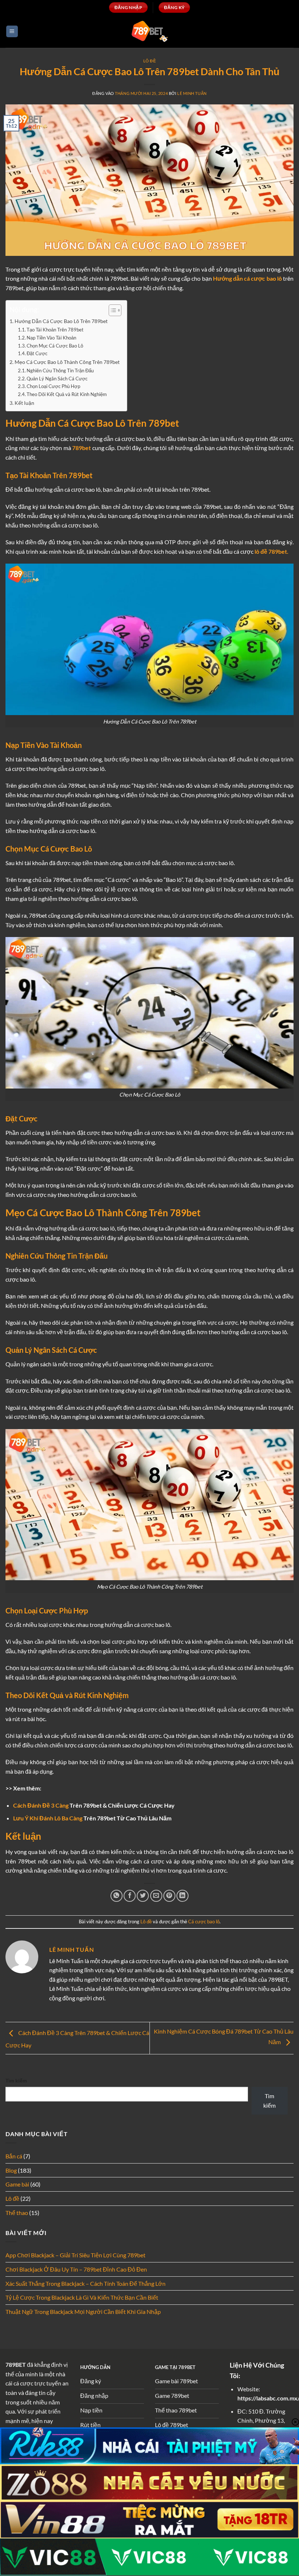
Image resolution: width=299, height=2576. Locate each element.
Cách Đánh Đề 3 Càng (41, 1805)
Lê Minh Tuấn (192, 93)
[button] (12, 32)
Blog (11, 2170)
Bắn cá (14, 2156)
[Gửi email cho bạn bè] (156, 1896)
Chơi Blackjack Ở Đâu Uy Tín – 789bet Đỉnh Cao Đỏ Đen (76, 2269)
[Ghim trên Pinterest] (169, 1896)
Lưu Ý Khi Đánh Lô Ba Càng (48, 1818)
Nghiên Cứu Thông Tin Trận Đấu (60, 371)
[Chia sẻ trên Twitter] (143, 1896)
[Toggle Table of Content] (111, 310)
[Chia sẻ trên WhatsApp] (117, 1896)
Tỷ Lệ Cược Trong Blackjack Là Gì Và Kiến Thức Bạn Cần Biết (82, 2297)
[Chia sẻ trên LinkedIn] (182, 1896)
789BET (16, 2364)
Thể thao (17, 2213)
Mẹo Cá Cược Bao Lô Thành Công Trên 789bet (67, 362)
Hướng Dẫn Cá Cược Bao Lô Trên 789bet (61, 321)
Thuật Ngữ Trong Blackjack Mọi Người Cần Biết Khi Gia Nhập (83, 2312)
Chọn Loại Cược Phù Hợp (53, 386)
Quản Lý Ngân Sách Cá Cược (57, 379)
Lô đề (150, 61)
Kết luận (24, 403)
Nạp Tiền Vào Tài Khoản (51, 338)
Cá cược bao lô (204, 1922)
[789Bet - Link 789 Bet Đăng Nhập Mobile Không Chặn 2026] (149, 31)
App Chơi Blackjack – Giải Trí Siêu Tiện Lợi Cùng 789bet (75, 2255)
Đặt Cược (37, 353)
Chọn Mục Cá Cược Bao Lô (55, 346)
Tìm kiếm (16, 2080)
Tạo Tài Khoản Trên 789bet (55, 330)
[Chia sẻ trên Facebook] (130, 1896)
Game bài (17, 2184)
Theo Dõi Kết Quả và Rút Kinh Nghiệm (67, 394)
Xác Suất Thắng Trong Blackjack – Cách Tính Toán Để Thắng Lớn (86, 2283)
